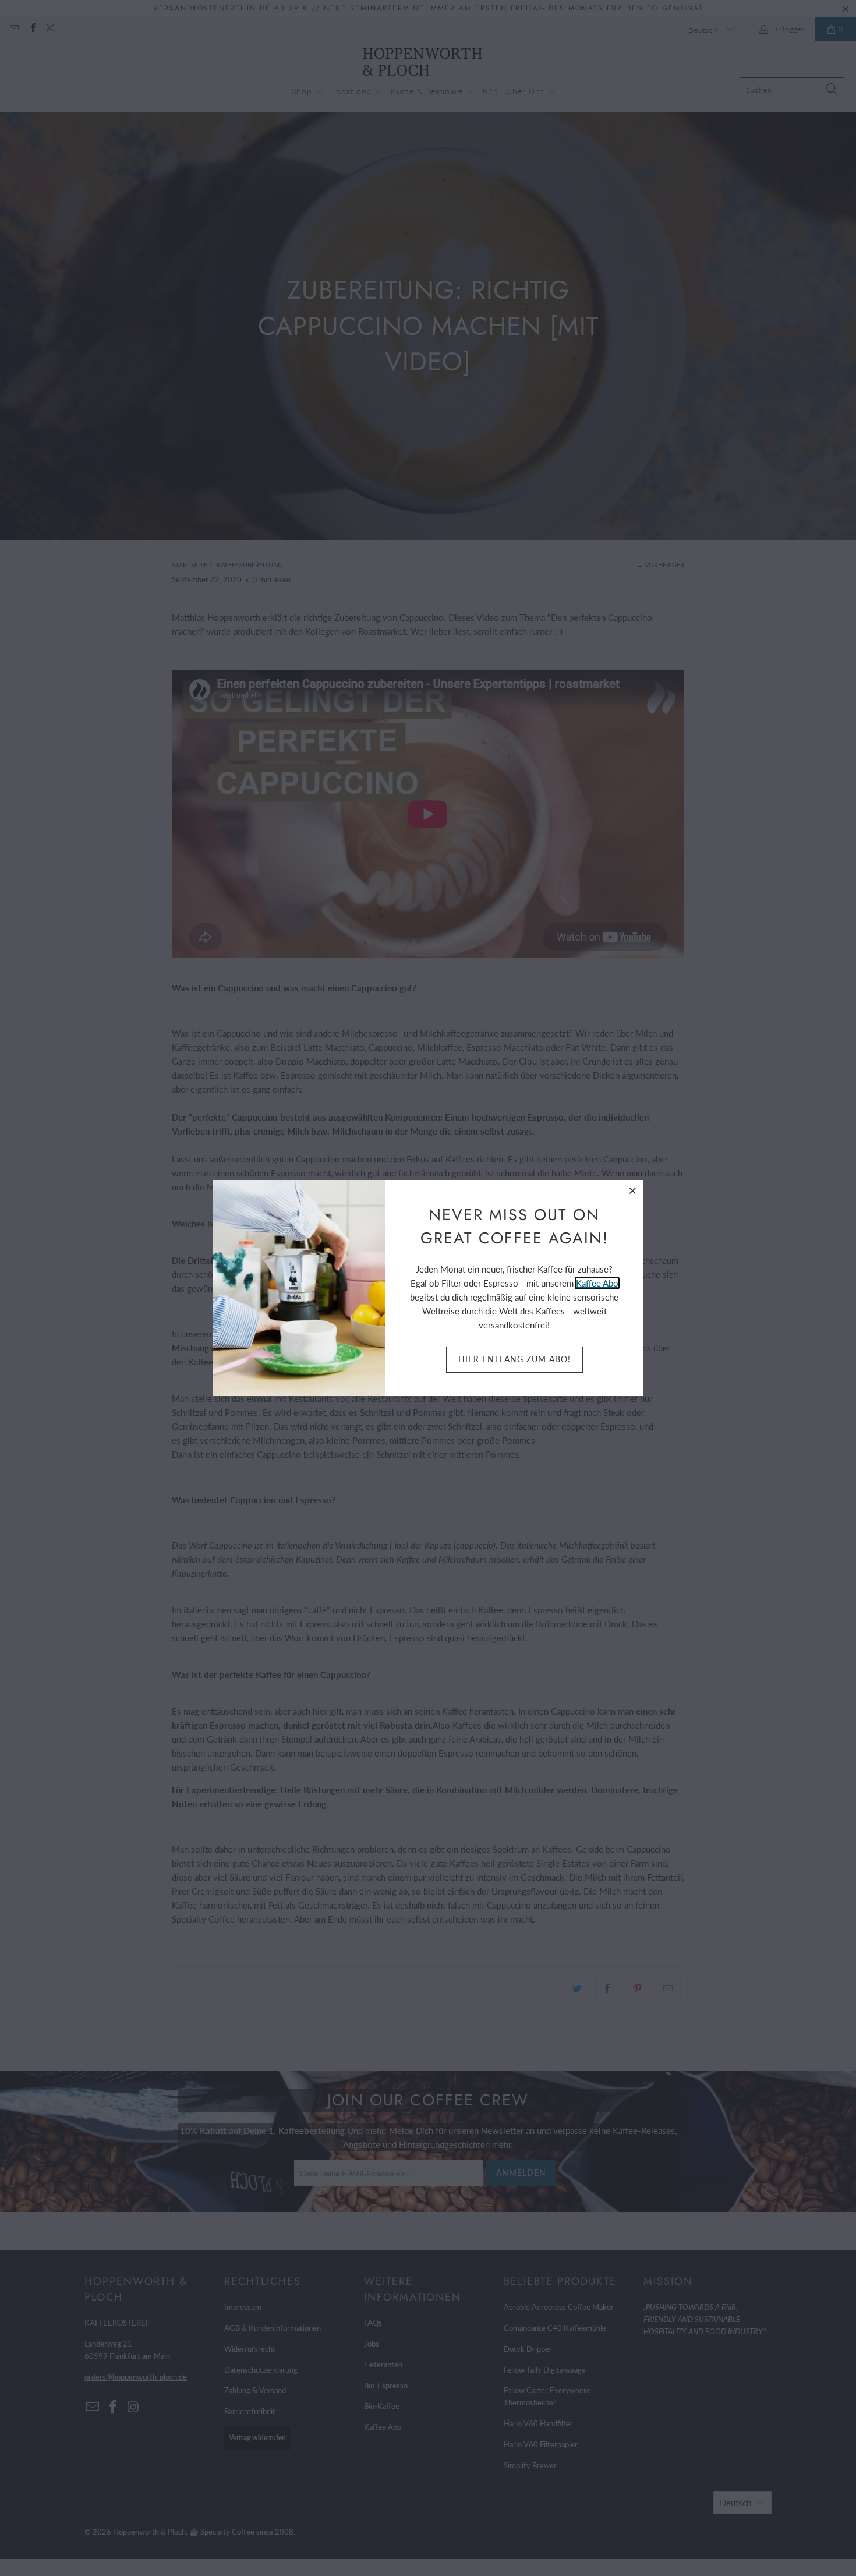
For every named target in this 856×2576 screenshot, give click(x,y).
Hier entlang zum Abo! (514, 1359)
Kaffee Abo (597, 1283)
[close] (633, 1190)
